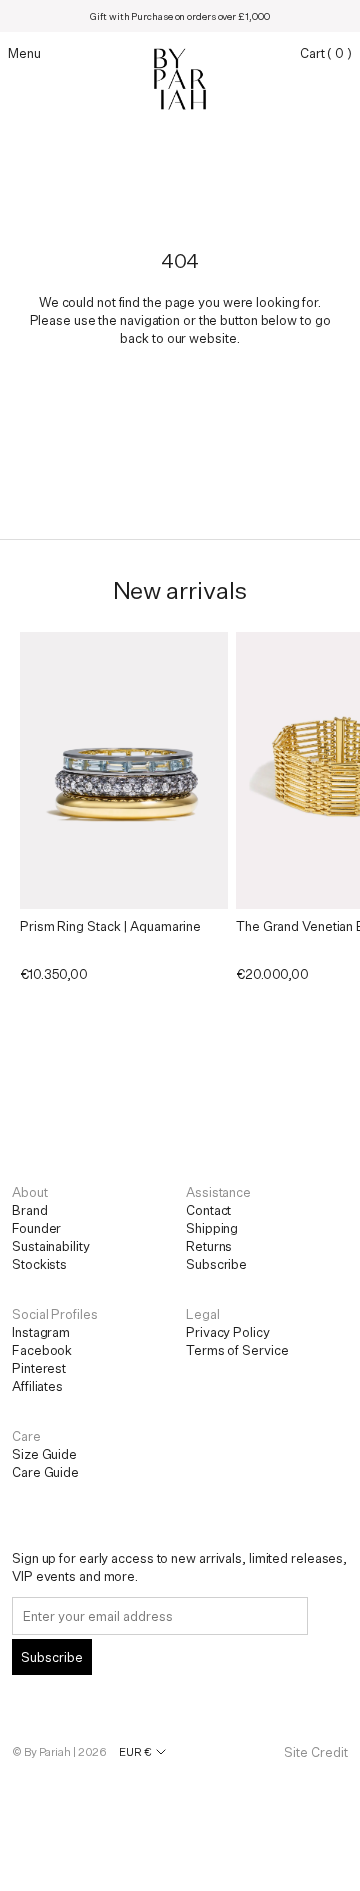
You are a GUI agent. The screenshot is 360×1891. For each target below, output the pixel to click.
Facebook (42, 1350)
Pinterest (39, 1368)
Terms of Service (237, 1350)
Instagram (41, 1332)
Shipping (212, 1228)
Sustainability (51, 1246)
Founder (36, 1228)
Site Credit (316, 1752)
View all (179, 1025)
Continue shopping (180, 389)
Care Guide (45, 1472)
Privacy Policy (228, 1332)
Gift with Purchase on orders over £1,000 (179, 16)
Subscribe (216, 1264)
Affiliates (37, 1386)
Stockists (39, 1264)
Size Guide (44, 1454)
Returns (209, 1246)
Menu (24, 53)
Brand (30, 1210)
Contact (208, 1210)
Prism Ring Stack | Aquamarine (110, 926)
